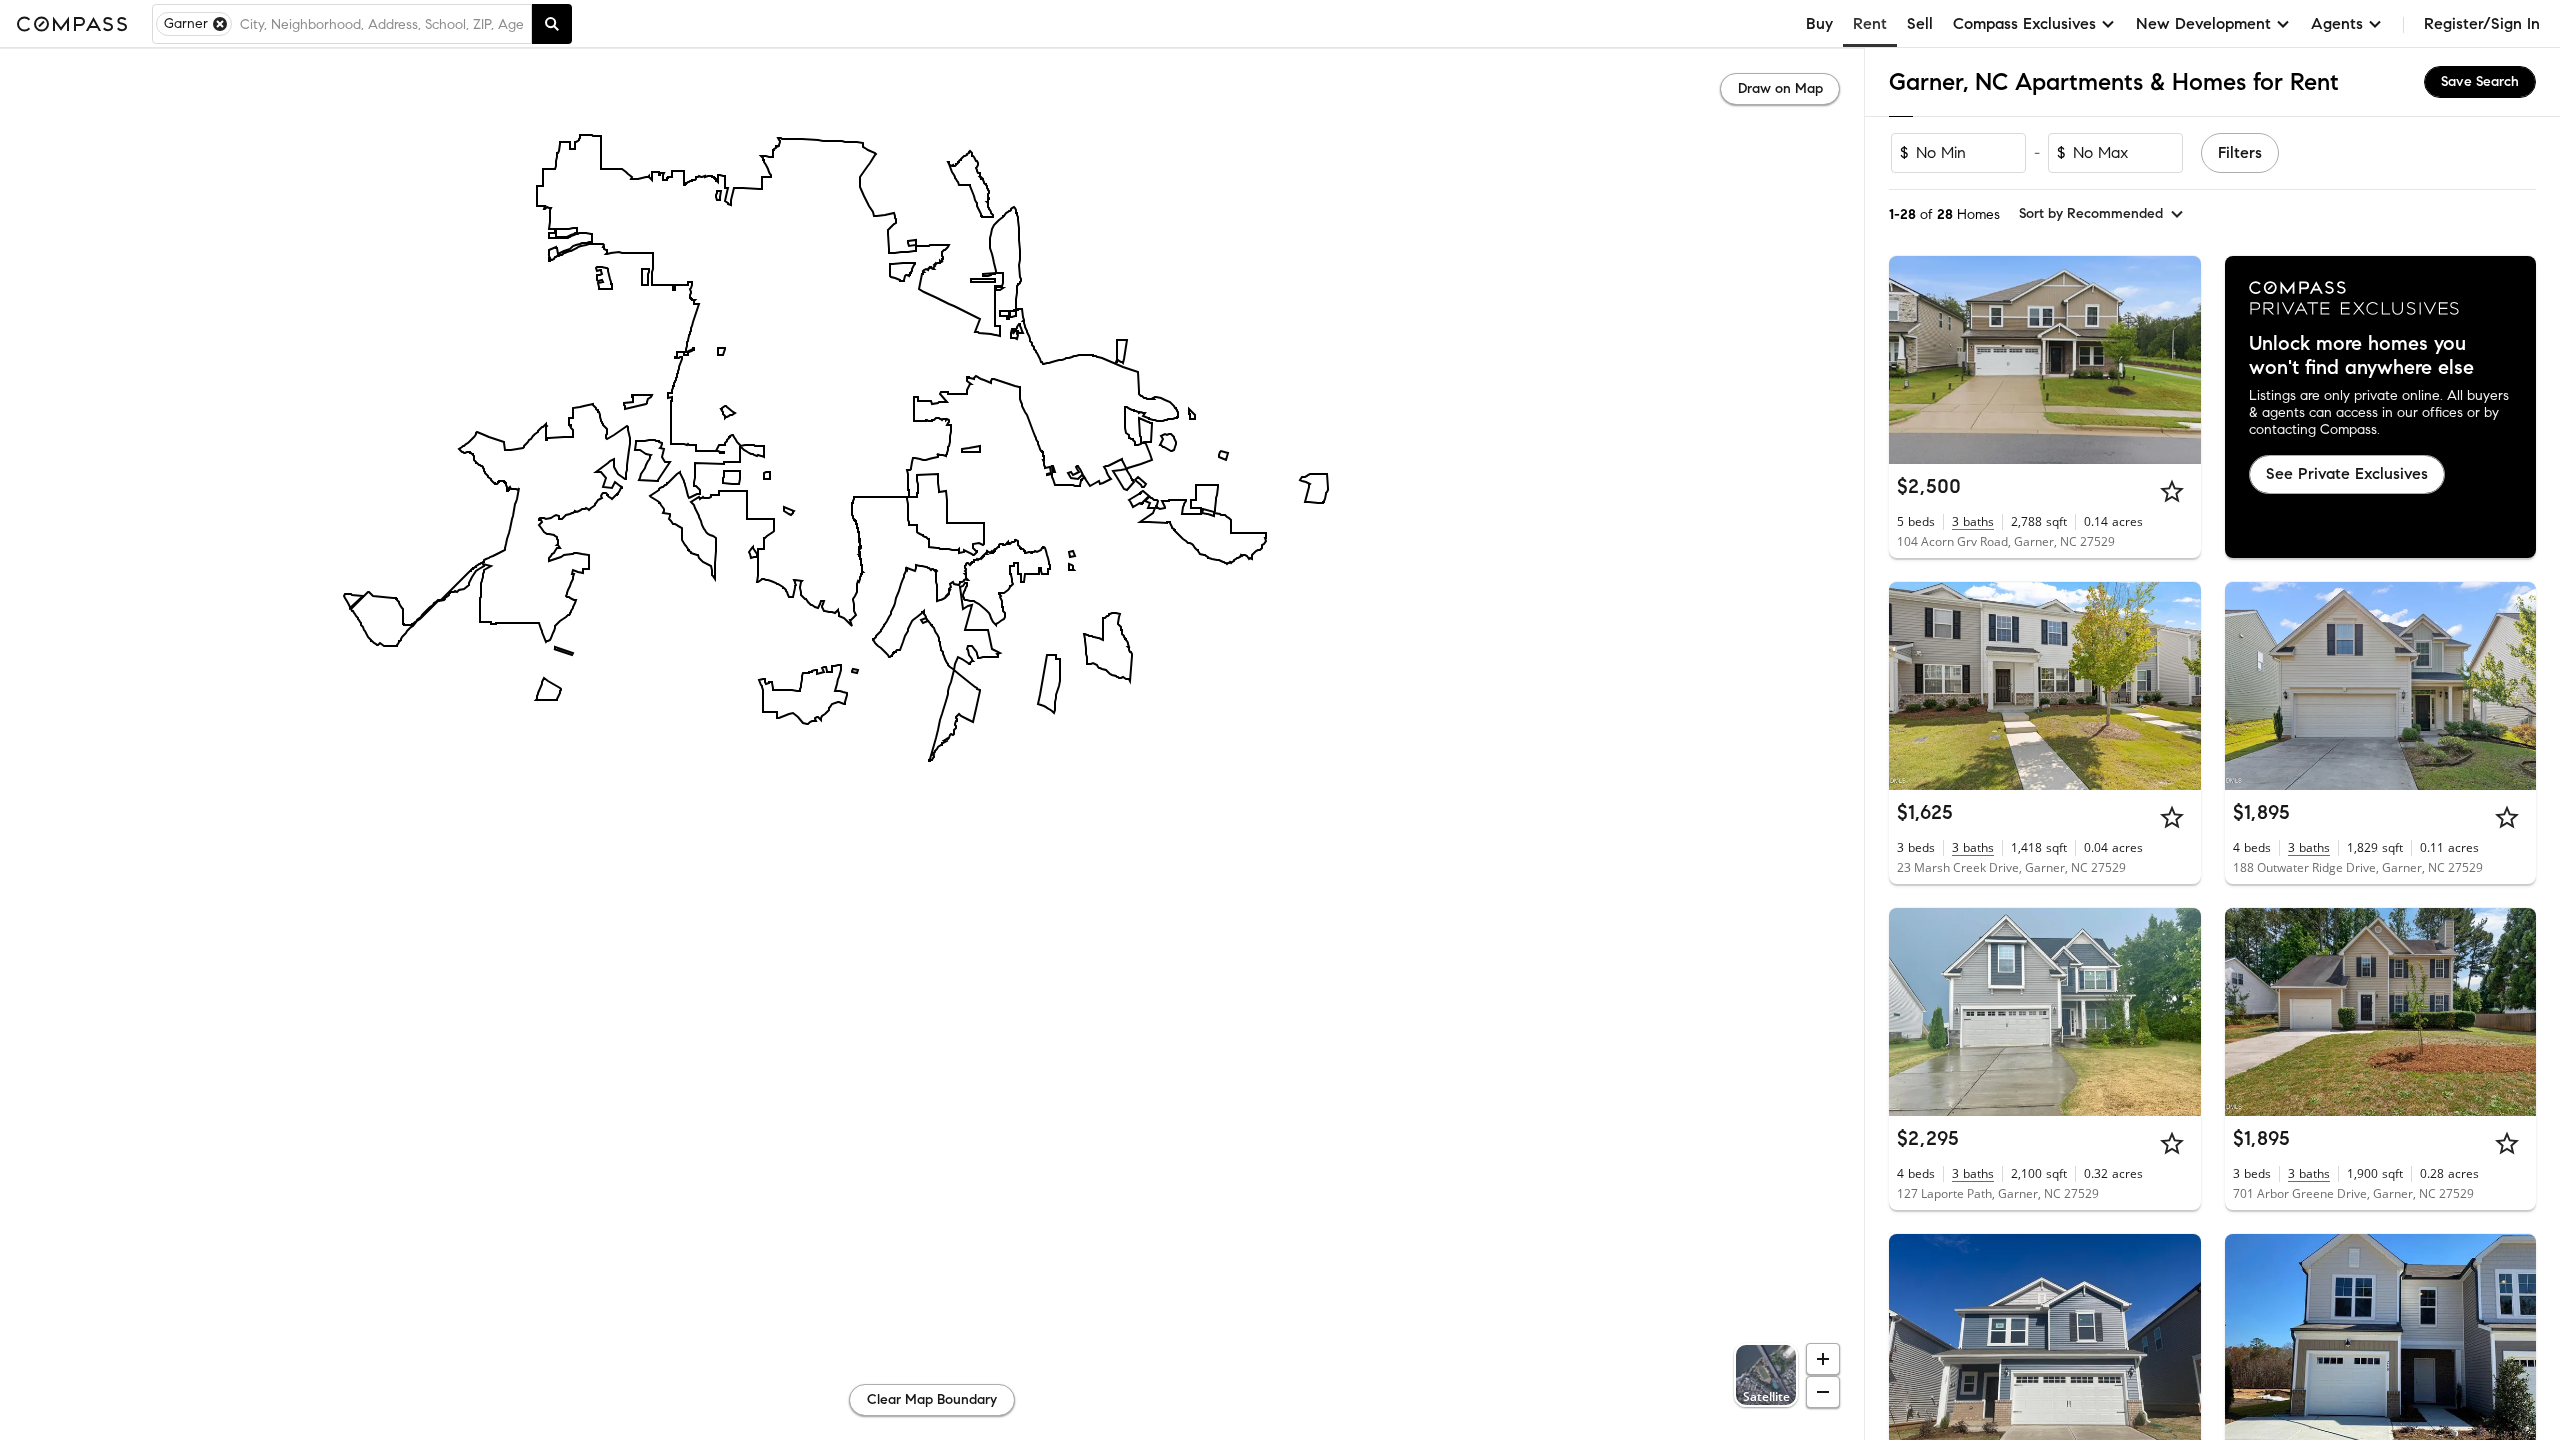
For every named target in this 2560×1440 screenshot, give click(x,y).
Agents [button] (2337, 23)
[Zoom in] (1823, 1359)
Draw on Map (1780, 88)
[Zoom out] (1823, 1392)
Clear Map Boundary (932, 1399)
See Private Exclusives (2347, 473)
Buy (1819, 23)
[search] (552, 24)
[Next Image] (2177, 360)
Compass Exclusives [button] (2024, 23)
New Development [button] (2203, 23)
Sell (1920, 23)
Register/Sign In (2482, 23)
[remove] (220, 24)
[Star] (2172, 491)
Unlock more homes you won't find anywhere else (2361, 356)
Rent (1870, 23)
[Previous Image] (1913, 360)
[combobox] (381, 24)
